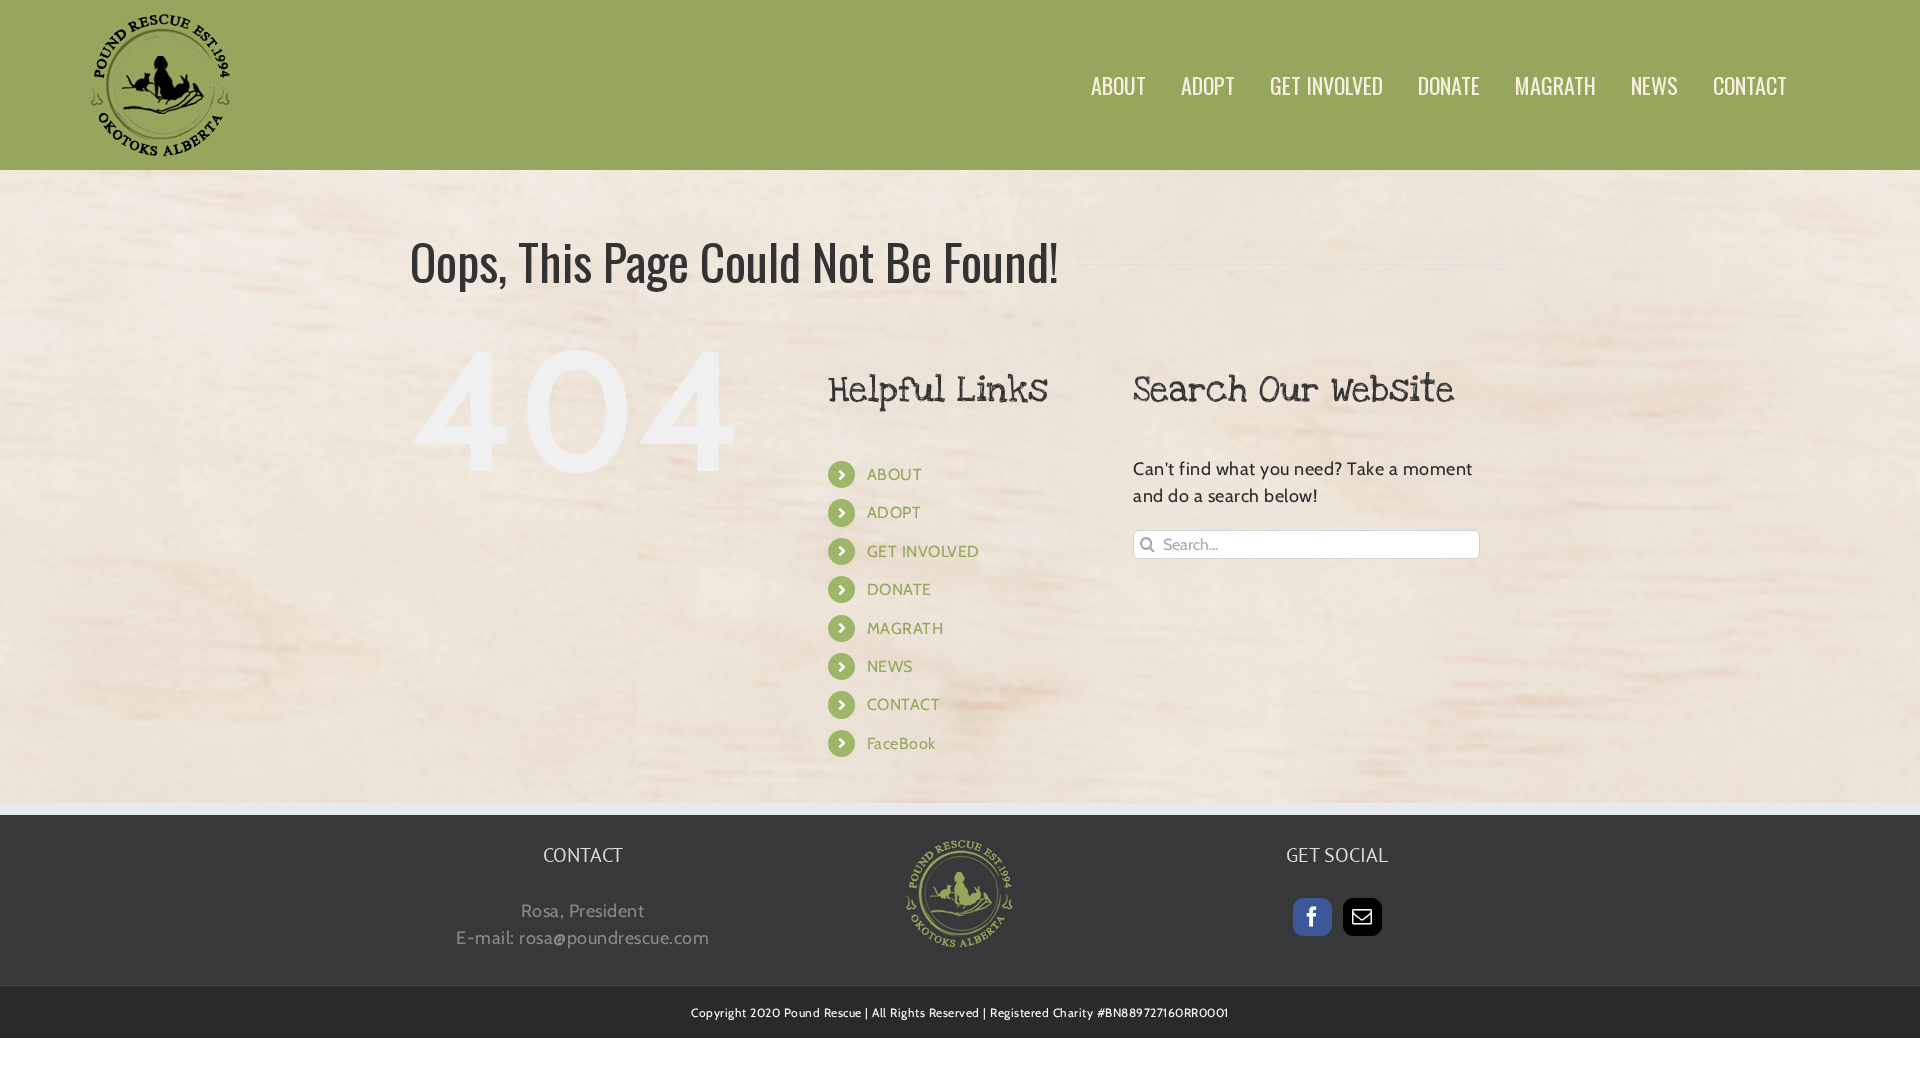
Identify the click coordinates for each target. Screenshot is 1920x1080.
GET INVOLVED (923, 551)
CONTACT (904, 704)
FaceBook (901, 743)
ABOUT (895, 474)
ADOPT (894, 512)
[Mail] (1362, 917)
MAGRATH (905, 628)
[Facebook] (1312, 917)
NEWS (890, 666)
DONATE (899, 589)
